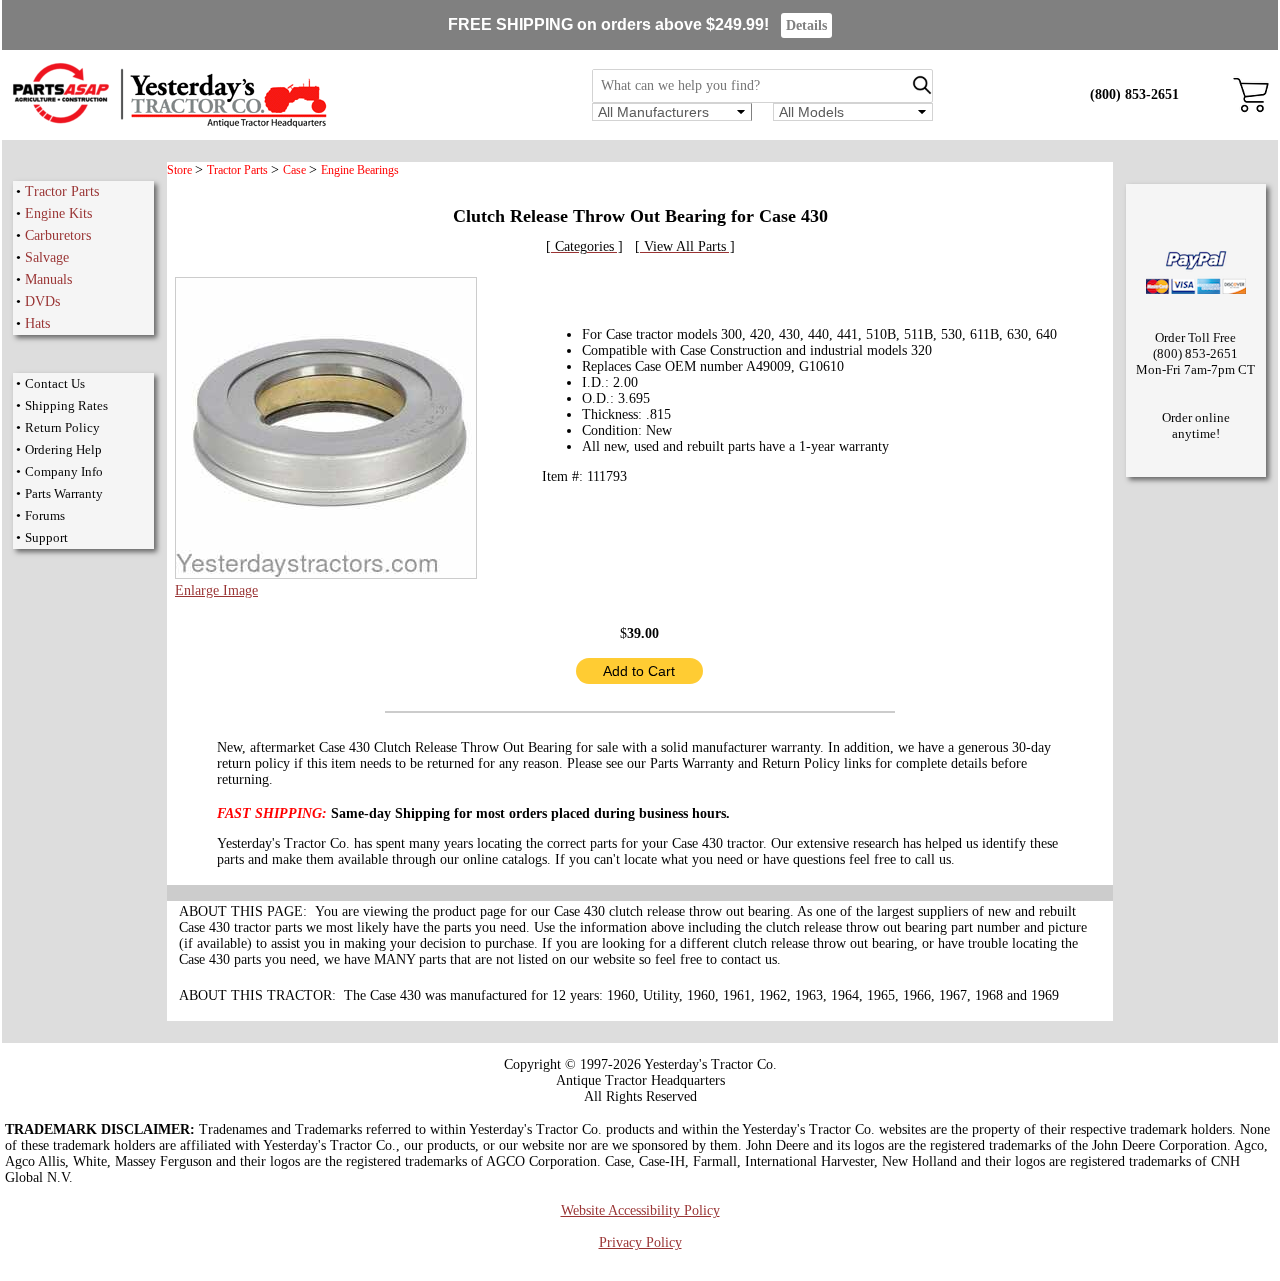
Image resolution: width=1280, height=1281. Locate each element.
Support (46, 537)
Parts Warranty (64, 493)
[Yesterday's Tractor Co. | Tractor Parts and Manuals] (168, 124)
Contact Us (55, 383)
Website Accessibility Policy (640, 1210)
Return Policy (62, 427)
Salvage (47, 257)
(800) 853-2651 (1134, 94)
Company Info (64, 471)
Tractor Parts (62, 191)
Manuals (48, 279)
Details (806, 25)
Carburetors (58, 235)
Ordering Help (63, 449)
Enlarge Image (216, 590)
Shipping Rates (66, 405)
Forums (45, 515)
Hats (37, 323)
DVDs (42, 301)
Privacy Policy (640, 1242)
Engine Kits (58, 213)
